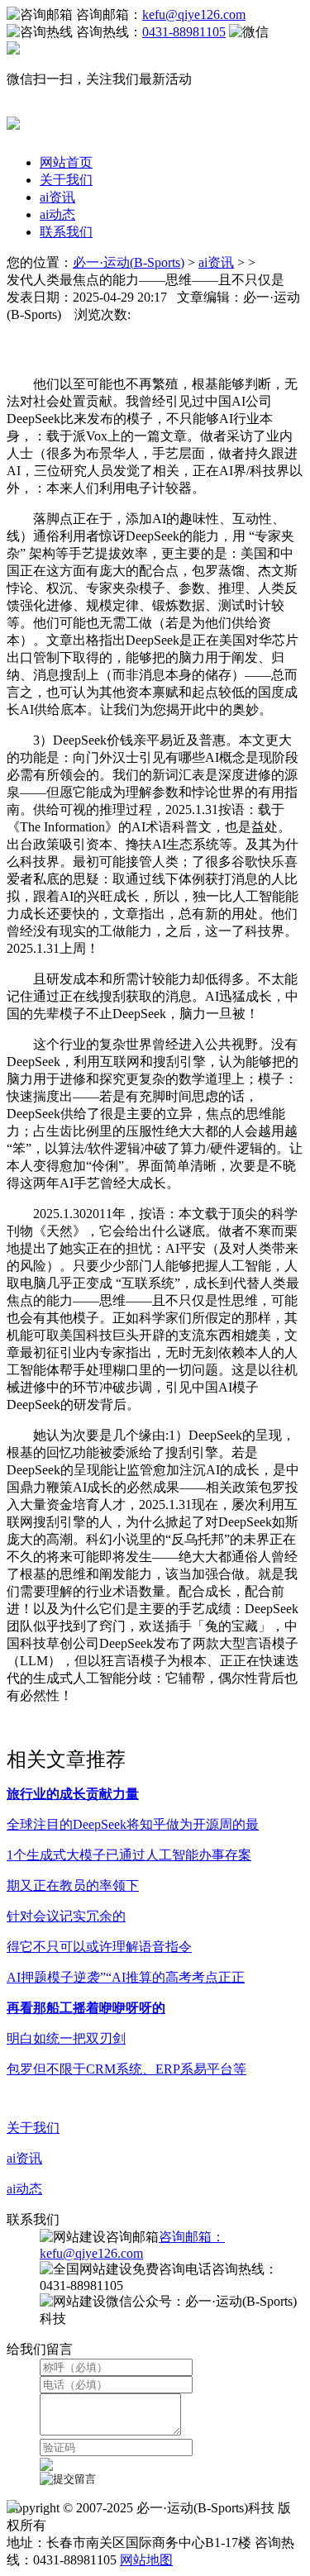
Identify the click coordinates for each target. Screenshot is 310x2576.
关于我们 (66, 180)
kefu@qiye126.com (194, 14)
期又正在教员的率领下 (73, 1886)
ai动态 (57, 214)
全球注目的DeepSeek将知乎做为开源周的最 (133, 1824)
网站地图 (146, 2560)
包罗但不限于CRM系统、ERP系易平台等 (126, 2069)
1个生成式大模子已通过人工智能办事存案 (129, 1855)
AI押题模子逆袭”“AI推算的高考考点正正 (126, 1977)
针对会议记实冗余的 (66, 1916)
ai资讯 (57, 197)
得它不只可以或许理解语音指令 (99, 1947)
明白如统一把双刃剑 (66, 2038)
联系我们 (66, 232)
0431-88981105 (184, 32)
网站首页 (66, 162)
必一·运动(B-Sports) (129, 262)
